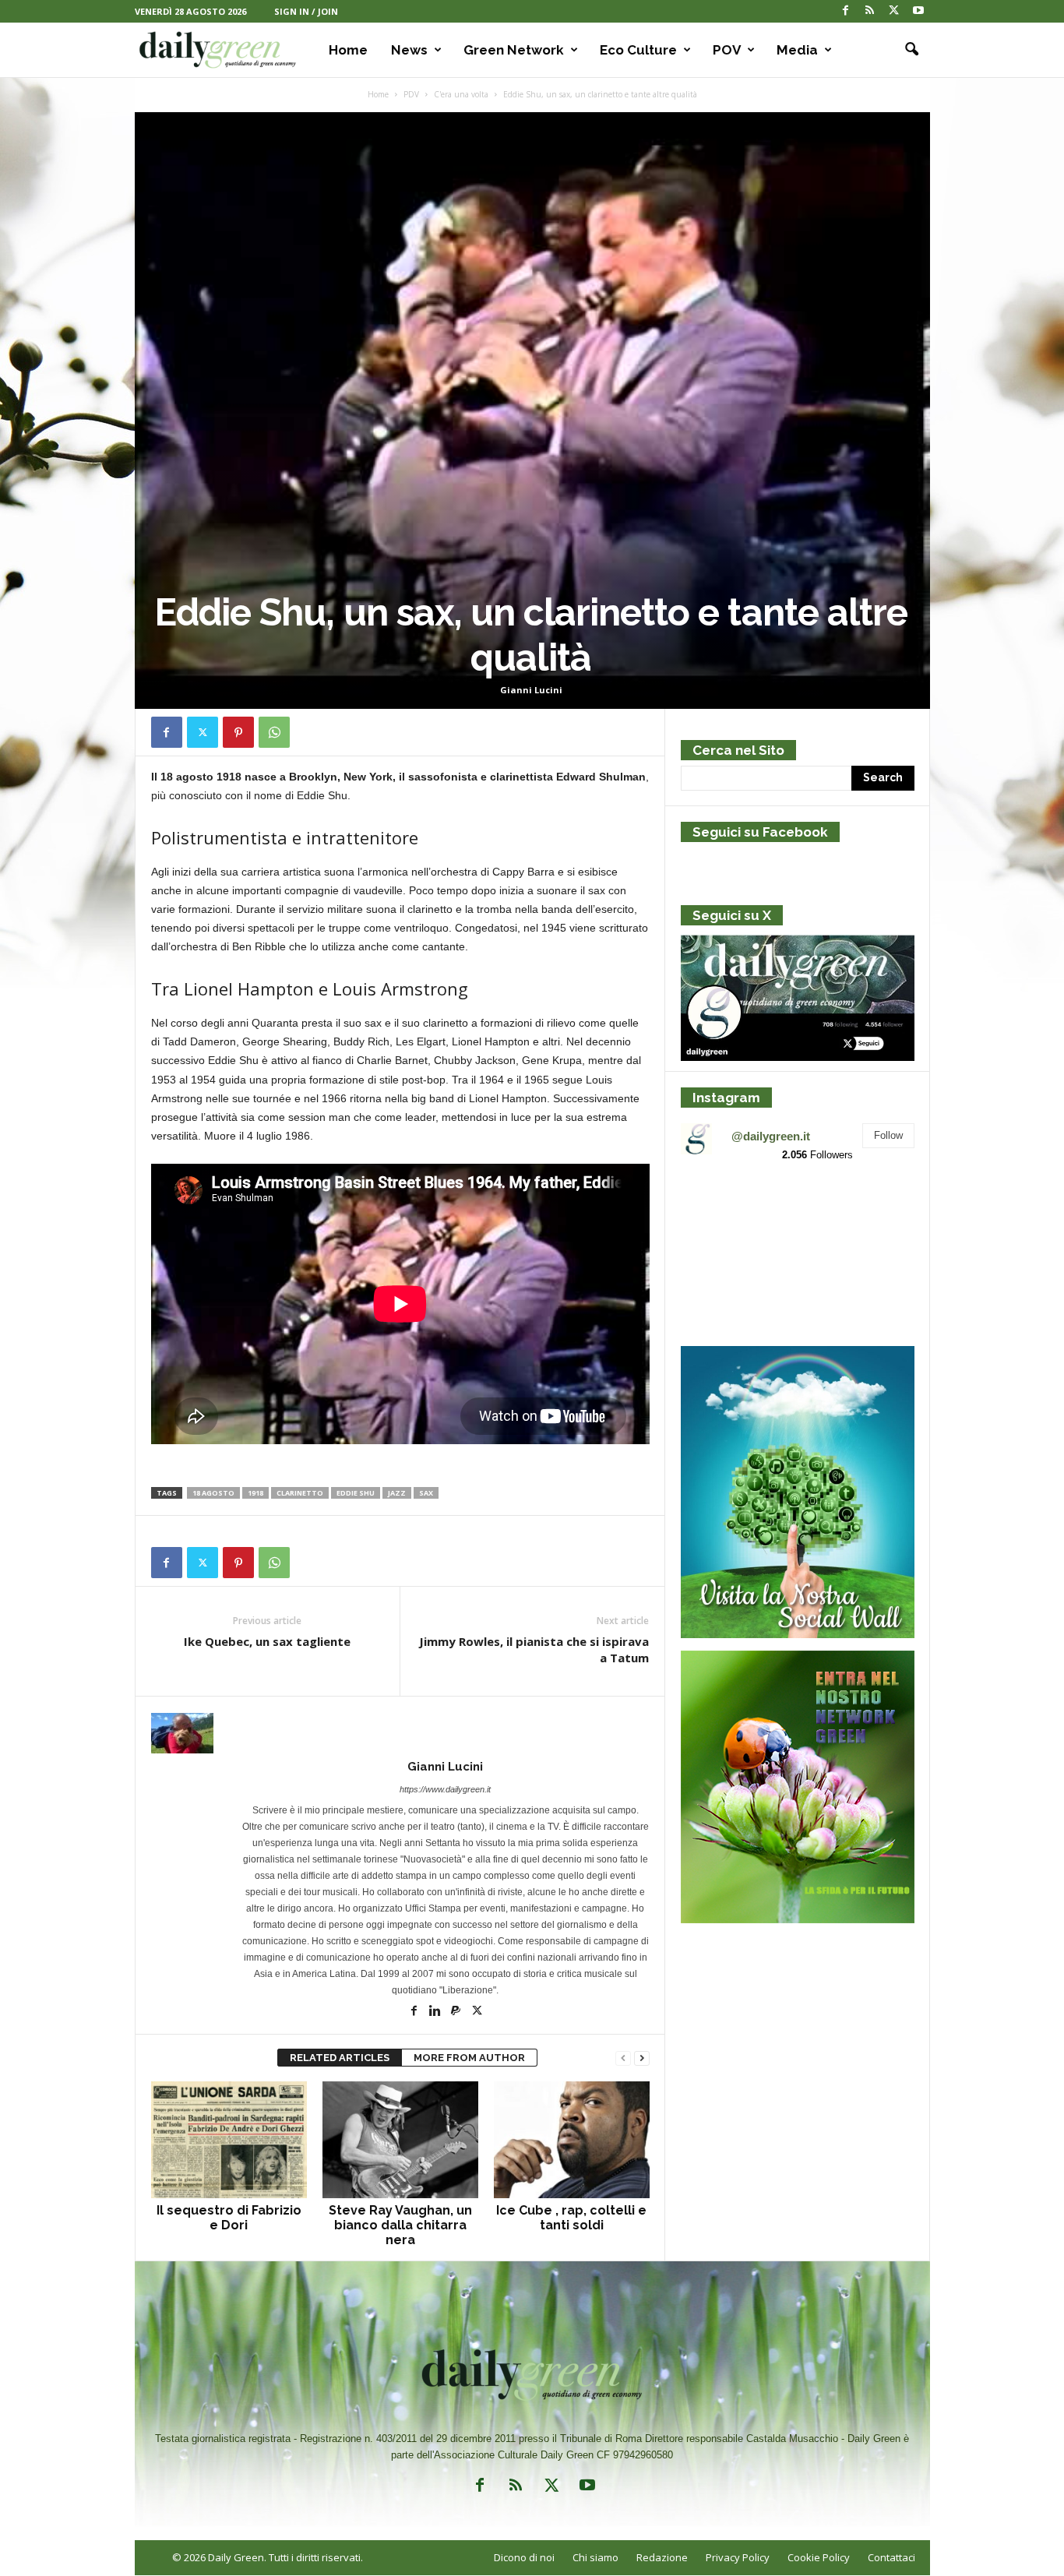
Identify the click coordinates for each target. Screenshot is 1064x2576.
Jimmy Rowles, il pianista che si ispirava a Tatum (534, 1649)
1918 (255, 1493)
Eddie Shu (356, 1493)
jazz (397, 1493)
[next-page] (642, 2058)
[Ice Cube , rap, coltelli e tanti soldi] (572, 2140)
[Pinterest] (238, 732)
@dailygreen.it (771, 1136)
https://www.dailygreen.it (445, 1789)
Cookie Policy (819, 2557)
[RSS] (870, 11)
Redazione (662, 2557)
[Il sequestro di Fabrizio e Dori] (229, 2140)
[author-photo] (400, 1733)
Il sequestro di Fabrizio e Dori (229, 2218)
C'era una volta (461, 94)
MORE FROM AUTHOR (469, 2058)
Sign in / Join (306, 11)
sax (426, 1493)
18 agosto (213, 1493)
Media (797, 50)
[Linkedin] (436, 2012)
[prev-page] (623, 2058)
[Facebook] (846, 11)
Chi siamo (595, 2557)
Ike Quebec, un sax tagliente (267, 1641)
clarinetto (300, 1493)
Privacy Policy (738, 2557)
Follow (888, 1135)
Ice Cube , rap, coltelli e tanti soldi (571, 2218)
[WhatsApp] (274, 732)
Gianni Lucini (531, 690)
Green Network (514, 50)
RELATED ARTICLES (340, 2058)
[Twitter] (894, 11)
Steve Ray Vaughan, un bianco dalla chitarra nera (400, 2225)
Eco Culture (638, 50)
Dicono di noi (524, 2557)
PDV (411, 94)
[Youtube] (918, 11)
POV (727, 50)
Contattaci (891, 2557)
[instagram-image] (719, 1213)
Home (348, 50)
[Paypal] (457, 2012)
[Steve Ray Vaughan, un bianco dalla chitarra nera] (400, 2140)
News (409, 50)
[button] (907, 50)
